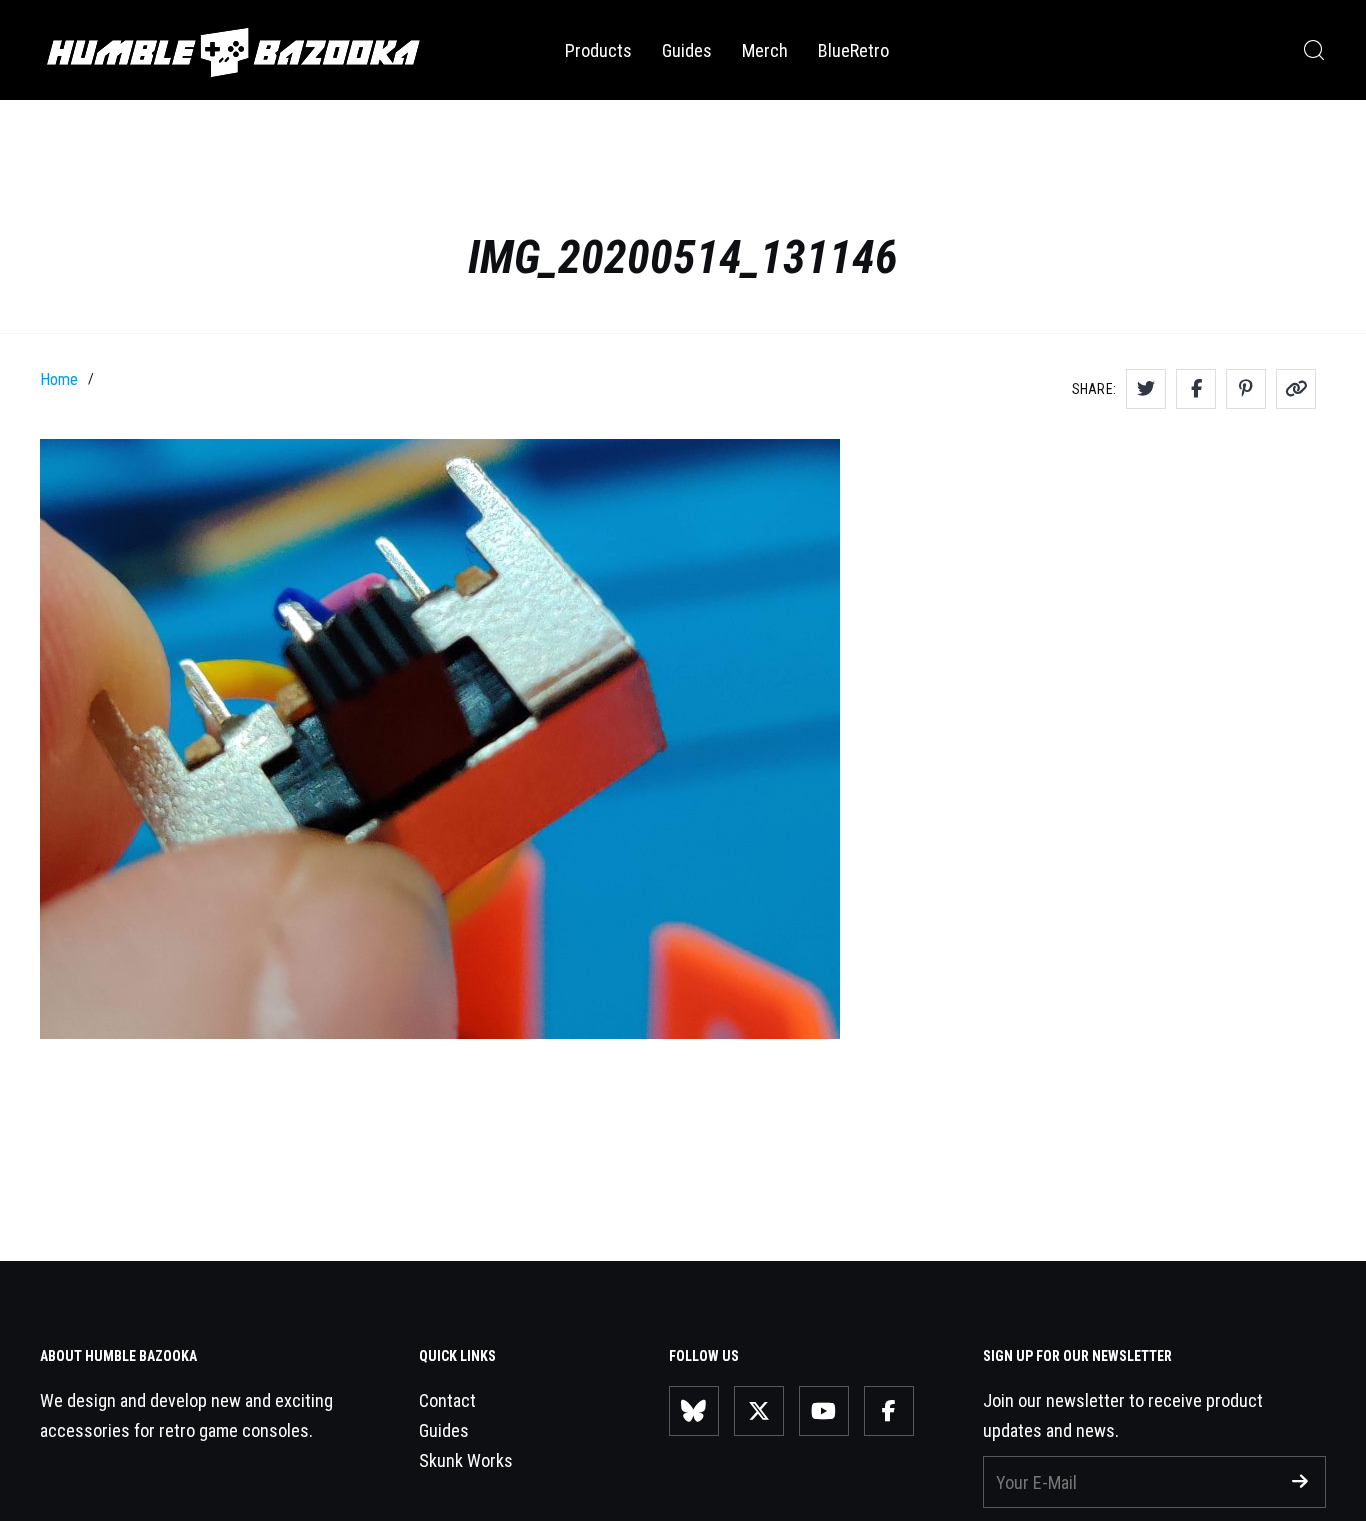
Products (598, 50)
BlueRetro (853, 50)
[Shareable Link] (1296, 389)
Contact (447, 1400)
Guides (687, 50)
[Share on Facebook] (1196, 389)
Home (59, 379)
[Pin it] (1246, 389)
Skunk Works (466, 1460)
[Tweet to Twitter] (1146, 389)
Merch (765, 50)
